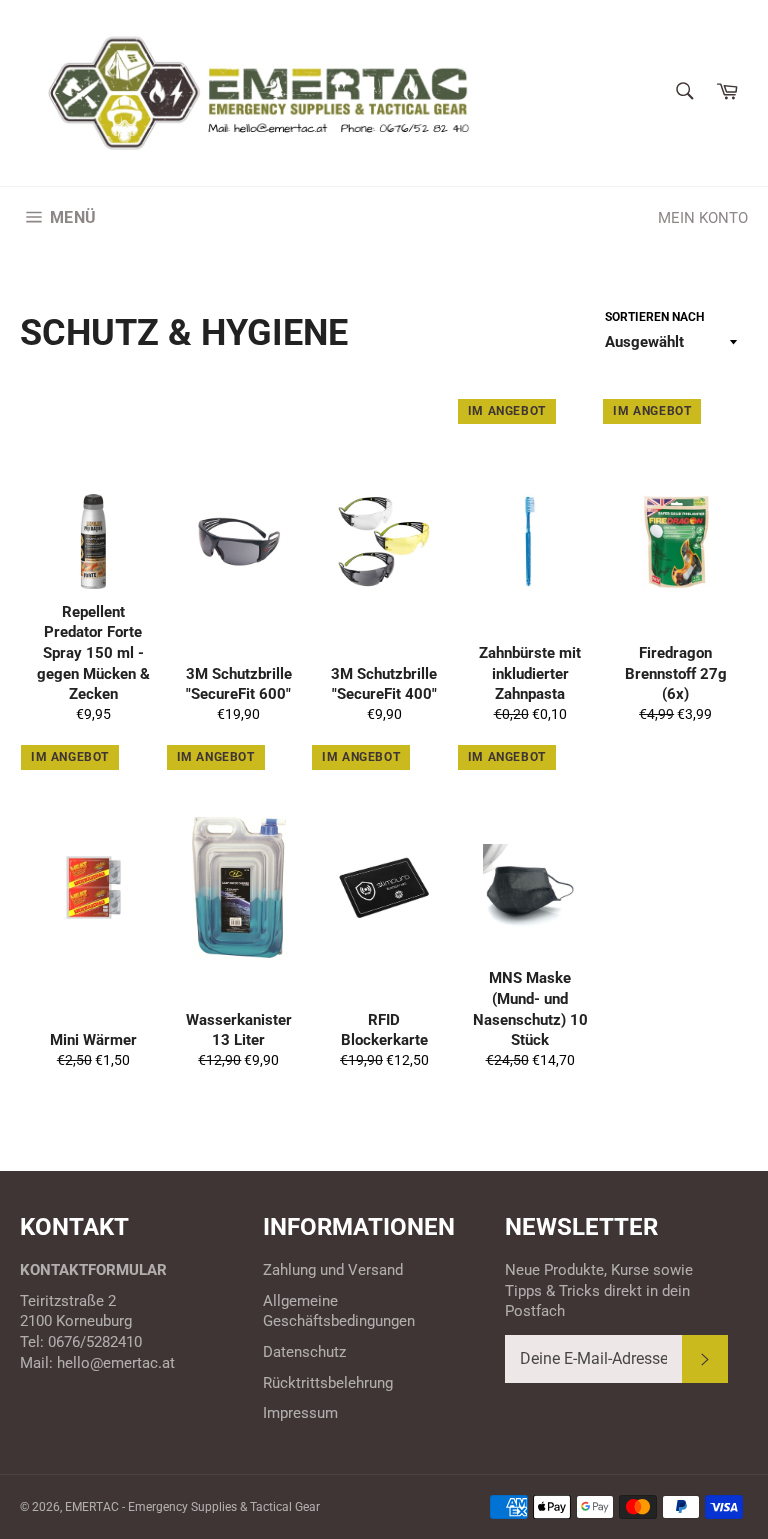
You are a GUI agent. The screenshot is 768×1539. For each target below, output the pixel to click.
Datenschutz (304, 1352)
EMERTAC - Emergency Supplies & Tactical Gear (192, 1507)
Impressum (300, 1413)
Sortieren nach (654, 317)
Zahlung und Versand (333, 1270)
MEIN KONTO (703, 218)
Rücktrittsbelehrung (328, 1383)
